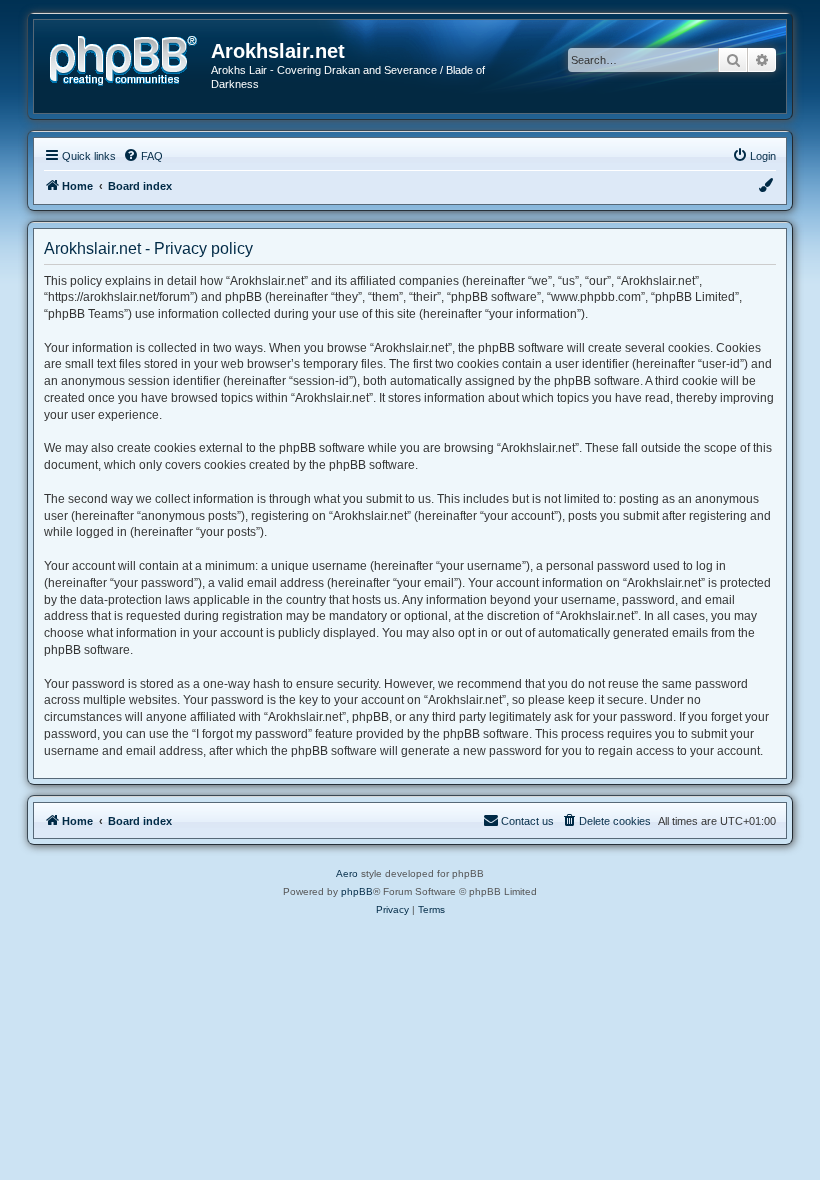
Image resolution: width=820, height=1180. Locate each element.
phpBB (357, 891)
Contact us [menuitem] (527, 821)
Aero (347, 873)
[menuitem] (143, 156)
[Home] (130, 58)
